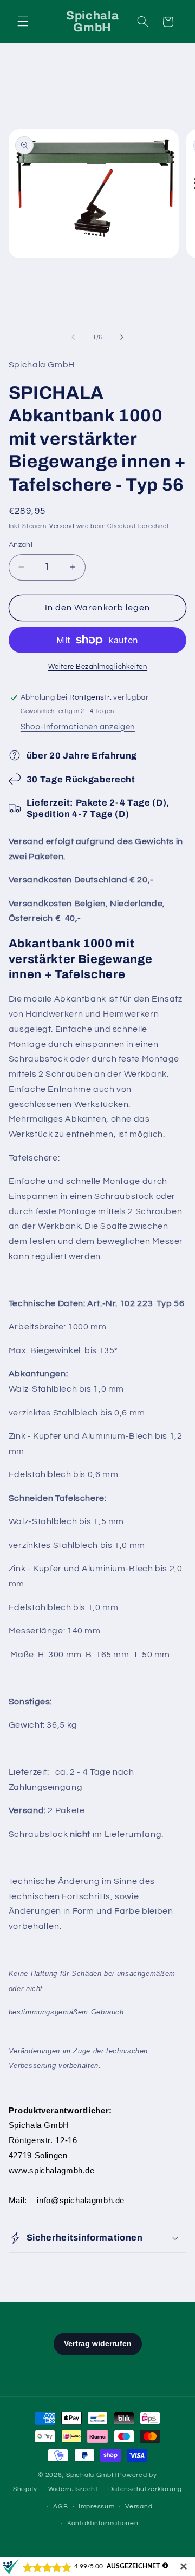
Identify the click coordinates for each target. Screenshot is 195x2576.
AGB (60, 2506)
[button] (23, 22)
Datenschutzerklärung (145, 2489)
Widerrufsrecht (73, 2489)
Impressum (97, 2506)
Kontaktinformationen (103, 2523)
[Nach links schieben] (73, 338)
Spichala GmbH (91, 2475)
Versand (62, 526)
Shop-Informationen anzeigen (78, 727)
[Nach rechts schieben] (122, 338)
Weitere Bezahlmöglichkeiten (97, 667)
